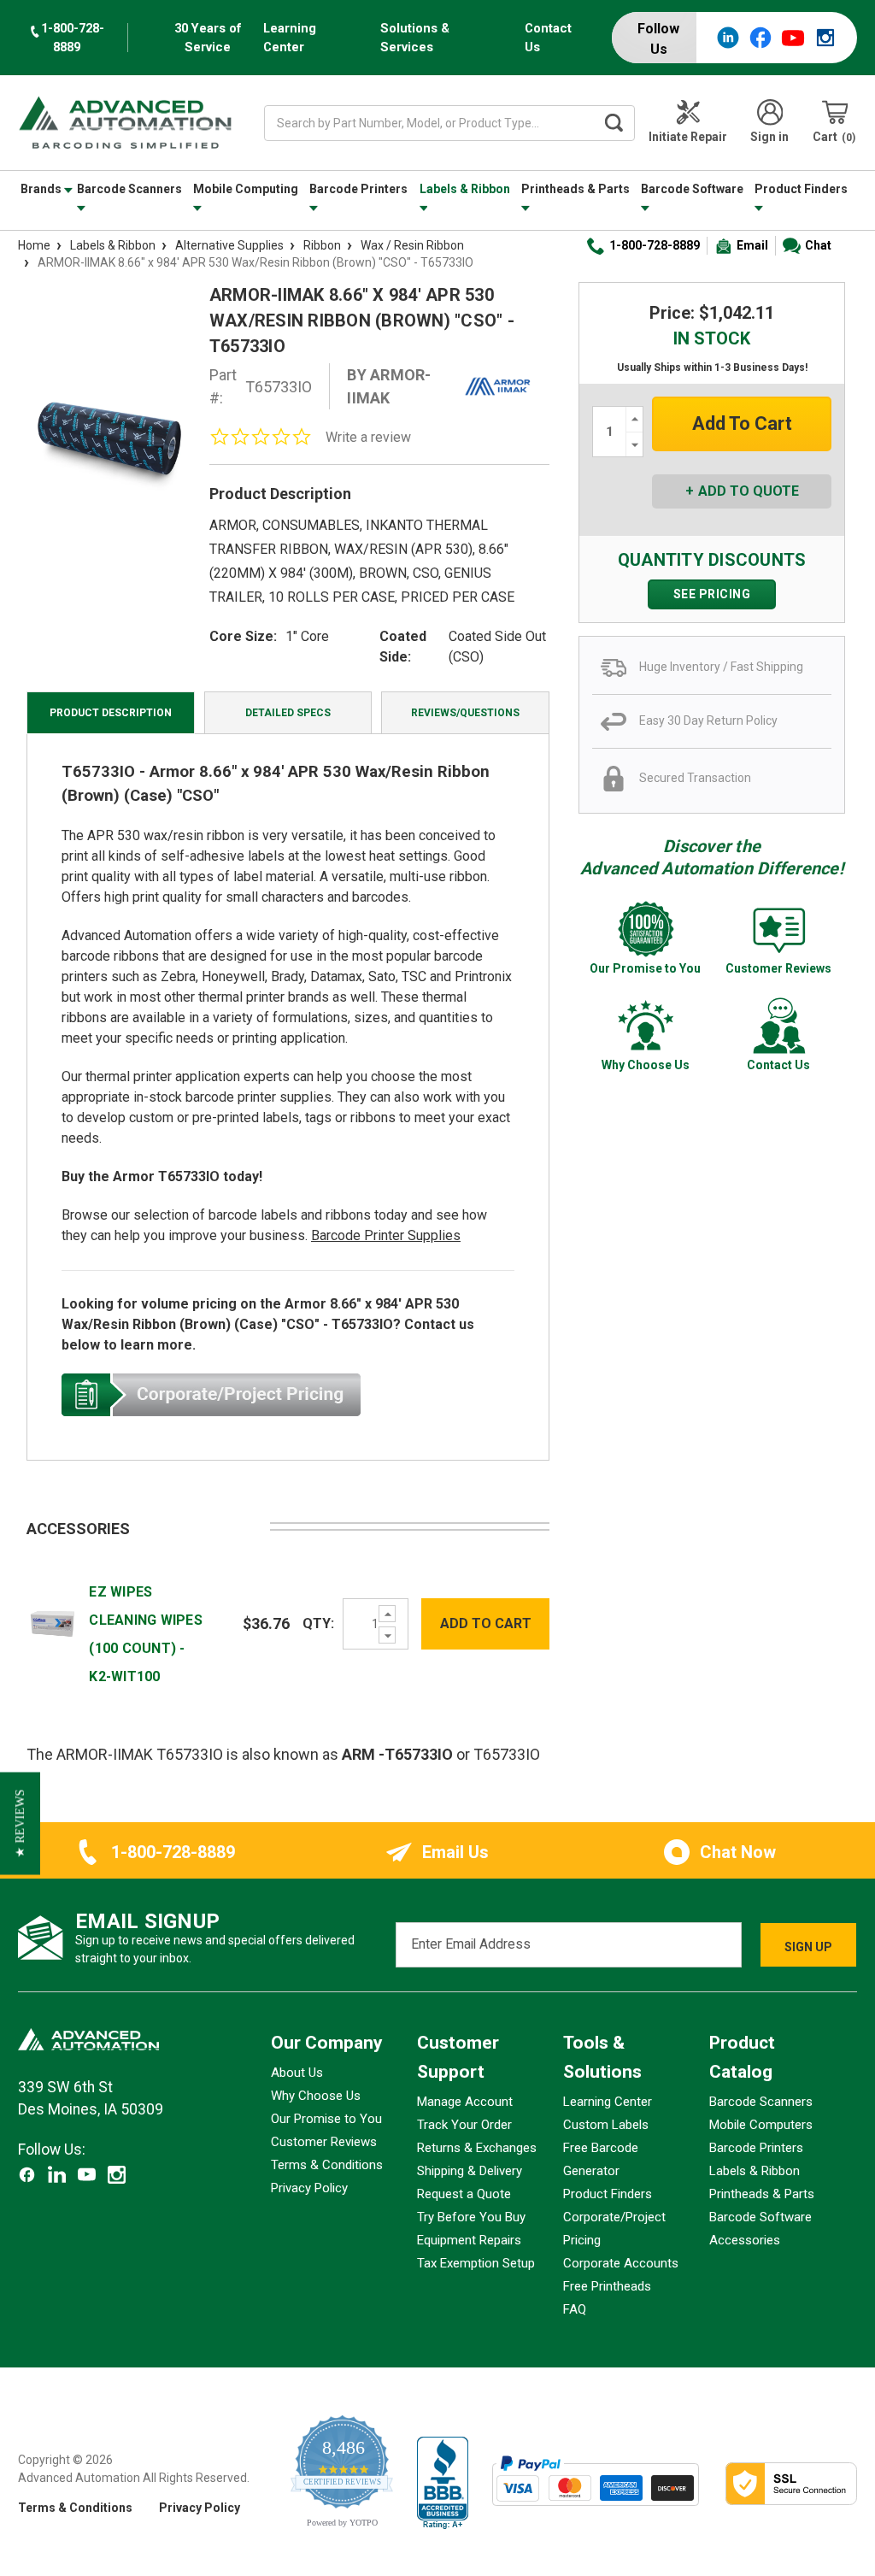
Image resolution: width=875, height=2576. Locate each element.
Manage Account (465, 2102)
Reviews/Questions (465, 713)
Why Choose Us (316, 2096)
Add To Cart (486, 1623)
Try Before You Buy (471, 2217)
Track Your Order (464, 2125)
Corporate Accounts (621, 2263)
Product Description (111, 713)
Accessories (745, 2240)
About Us (297, 2073)
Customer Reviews (324, 2142)
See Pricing (712, 594)
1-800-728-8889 (655, 245)
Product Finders (801, 189)
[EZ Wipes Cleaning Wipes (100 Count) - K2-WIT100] (53, 1623)
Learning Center (290, 38)
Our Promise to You (326, 2119)
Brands (42, 189)
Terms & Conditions (327, 2165)
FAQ (575, 2309)
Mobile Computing (246, 189)
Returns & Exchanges (477, 2148)
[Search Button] (614, 123)
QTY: (318, 1623)
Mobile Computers (761, 2125)
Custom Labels (606, 2125)
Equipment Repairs (469, 2240)
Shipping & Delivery (470, 2171)
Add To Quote (749, 491)
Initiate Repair (688, 137)
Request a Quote (464, 2194)
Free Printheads (607, 2286)
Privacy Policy (309, 2188)
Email (752, 245)
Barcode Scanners (129, 189)
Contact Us (548, 38)
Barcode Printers (358, 189)
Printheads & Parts (576, 189)
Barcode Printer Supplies (386, 1235)
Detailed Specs (288, 713)
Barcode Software (692, 189)
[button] (20, 1823)
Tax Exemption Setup (476, 2263)
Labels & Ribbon (465, 189)
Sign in (769, 137)
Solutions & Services (415, 38)
